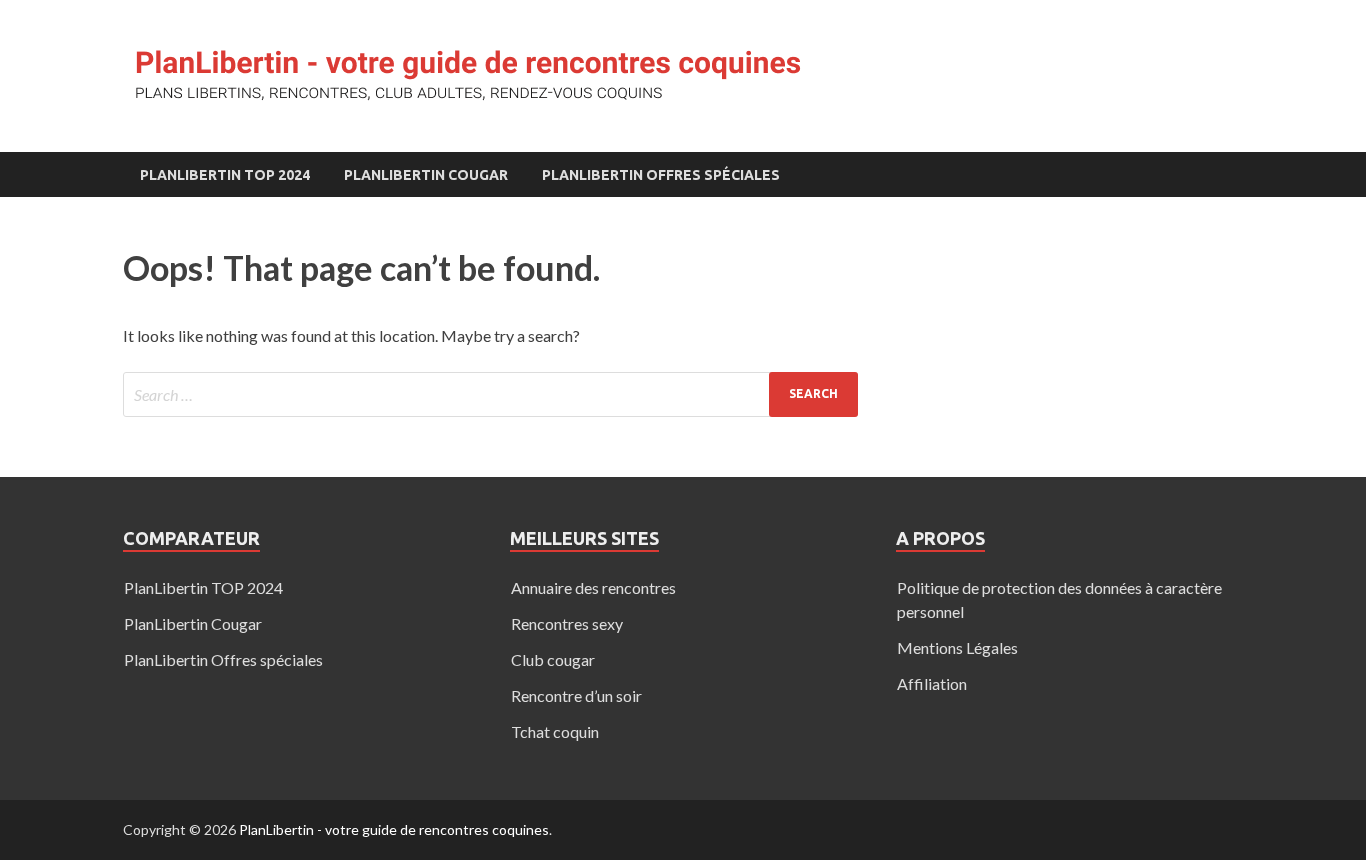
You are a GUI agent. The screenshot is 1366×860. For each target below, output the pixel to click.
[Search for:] (490, 394)
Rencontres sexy (567, 623)
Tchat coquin (555, 731)
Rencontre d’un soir (576, 695)
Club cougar (553, 659)
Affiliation (932, 683)
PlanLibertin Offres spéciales (661, 175)
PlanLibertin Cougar (426, 175)
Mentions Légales (957, 647)
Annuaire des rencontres (593, 587)
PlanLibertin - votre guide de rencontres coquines (394, 829)
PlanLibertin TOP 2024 (225, 175)
